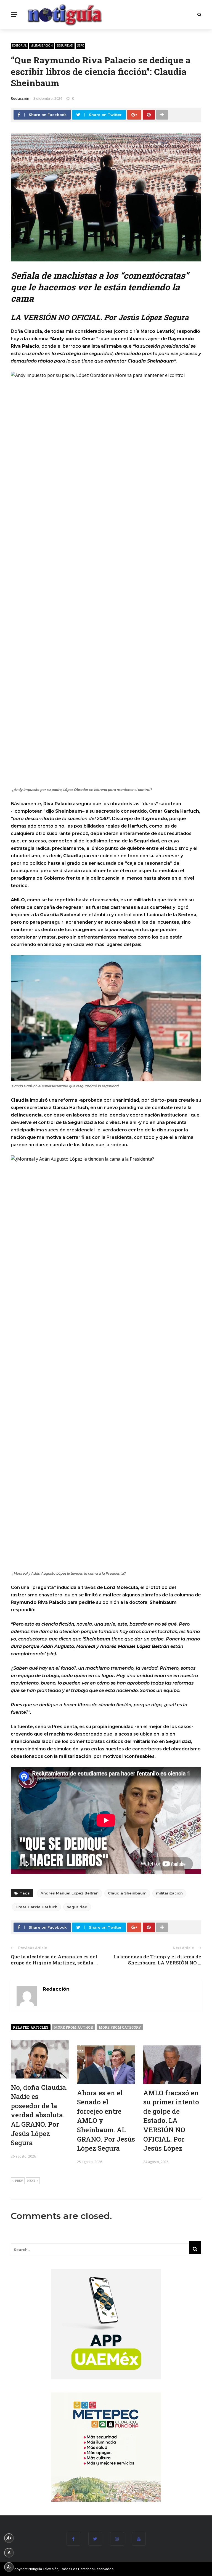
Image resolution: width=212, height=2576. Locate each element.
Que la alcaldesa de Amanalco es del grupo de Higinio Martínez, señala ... (54, 1960)
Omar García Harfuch (36, 1907)
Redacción (20, 98)
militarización (42, 45)
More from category (120, 2027)
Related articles (31, 2027)
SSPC (80, 45)
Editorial (19, 45)
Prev (19, 2181)
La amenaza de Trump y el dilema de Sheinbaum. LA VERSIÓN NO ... (157, 1960)
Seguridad (65, 45)
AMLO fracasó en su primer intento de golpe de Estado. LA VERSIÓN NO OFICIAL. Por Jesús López (171, 2121)
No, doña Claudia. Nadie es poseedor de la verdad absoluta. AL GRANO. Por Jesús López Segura (39, 2115)
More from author (74, 2027)
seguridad (77, 1907)
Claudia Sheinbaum (127, 1893)
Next (31, 2181)
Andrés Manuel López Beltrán (70, 1893)
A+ (9, 2538)
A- (9, 2567)
